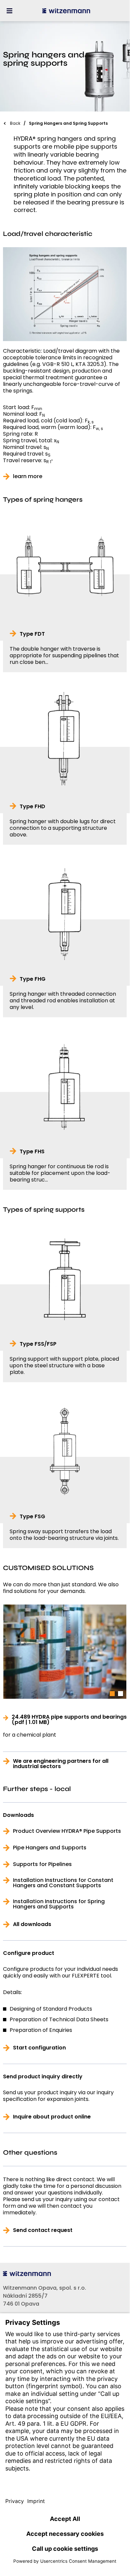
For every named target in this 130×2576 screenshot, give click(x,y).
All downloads (32, 1924)
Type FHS (32, 1152)
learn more (28, 476)
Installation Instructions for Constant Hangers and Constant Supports (63, 1883)
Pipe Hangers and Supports (50, 1848)
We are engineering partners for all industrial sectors (61, 1764)
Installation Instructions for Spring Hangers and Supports (59, 1904)
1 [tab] (112, 1694)
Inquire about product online (52, 2117)
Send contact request (43, 2230)
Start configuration (39, 2048)
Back (15, 123)
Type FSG (32, 1517)
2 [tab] (121, 1694)
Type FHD (32, 807)
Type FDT (32, 634)
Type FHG (33, 979)
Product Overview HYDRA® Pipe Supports (67, 1831)
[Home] (66, 11)
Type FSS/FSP (38, 1344)
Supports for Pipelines (42, 1864)
